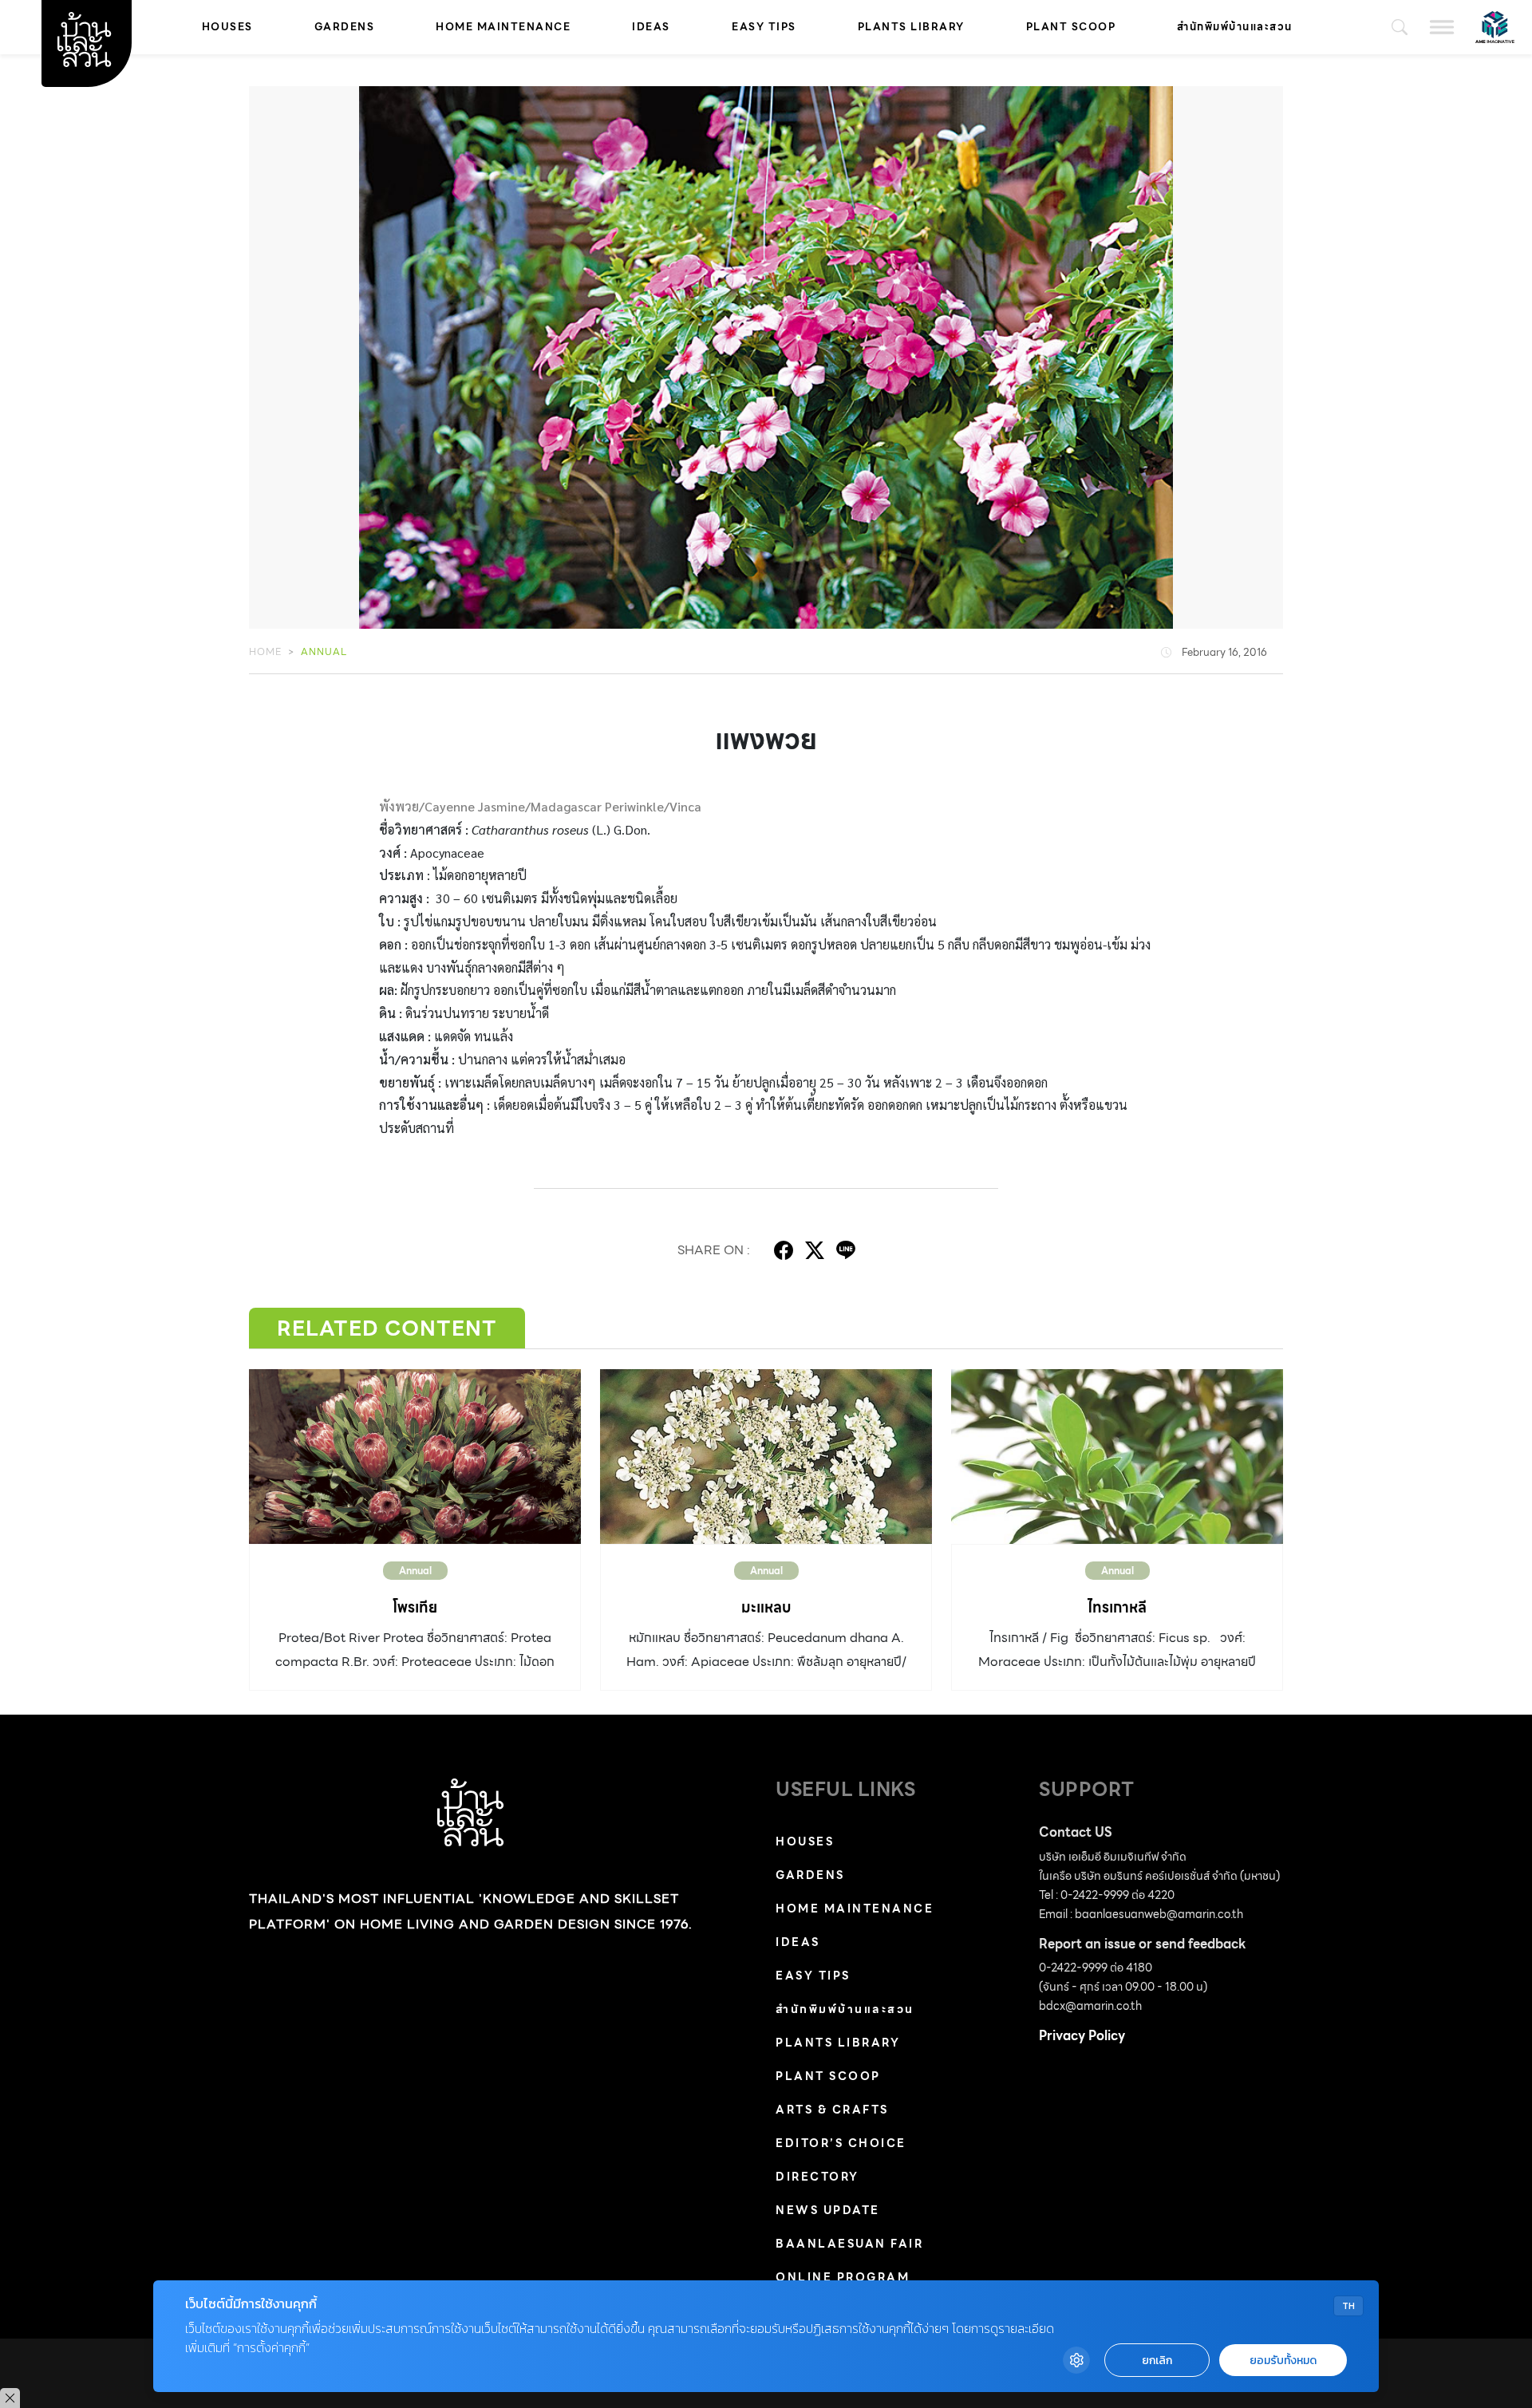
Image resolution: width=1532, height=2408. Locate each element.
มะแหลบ (766, 1607)
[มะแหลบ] (766, 1456)
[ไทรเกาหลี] (1117, 1456)
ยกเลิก (1157, 2361)
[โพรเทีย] (415, 1456)
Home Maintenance (503, 27)
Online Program (843, 2277)
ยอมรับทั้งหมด (1283, 2361)
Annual (324, 651)
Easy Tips (764, 27)
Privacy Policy (1082, 2036)
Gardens (345, 27)
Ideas (651, 27)
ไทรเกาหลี (1117, 1607)
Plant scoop (1071, 27)
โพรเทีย (415, 1607)
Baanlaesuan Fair (849, 2244)
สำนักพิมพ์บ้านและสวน (1235, 27)
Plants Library (911, 27)
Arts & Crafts (832, 2110)
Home (265, 651)
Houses (227, 27)
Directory (817, 2177)
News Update (828, 2210)
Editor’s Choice (841, 2143)
